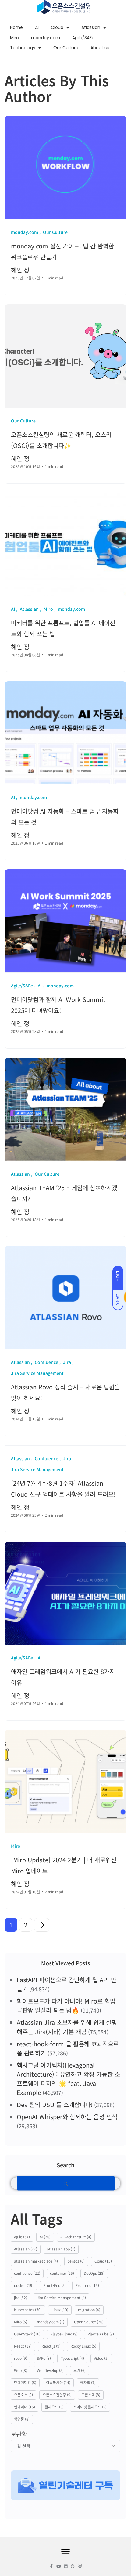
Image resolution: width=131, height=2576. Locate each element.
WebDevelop (50, 2370)
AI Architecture (76, 2237)
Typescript (72, 2358)
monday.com (46, 38)
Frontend (87, 2285)
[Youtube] (59, 2566)
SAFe (44, 2358)
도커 (80, 2370)
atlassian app (61, 2249)
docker (24, 2285)
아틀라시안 (58, 2382)
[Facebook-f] (52, 2566)
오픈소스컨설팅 (57, 2395)
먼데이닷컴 (25, 2382)
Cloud (57, 27)
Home (16, 27)
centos (76, 2261)
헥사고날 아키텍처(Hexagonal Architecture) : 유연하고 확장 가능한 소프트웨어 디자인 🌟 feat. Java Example (68, 2079)
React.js (51, 2346)
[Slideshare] (80, 2566)
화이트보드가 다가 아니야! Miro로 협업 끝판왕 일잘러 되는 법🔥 (66, 2005)
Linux (60, 2310)
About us (100, 48)
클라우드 (54, 2407)
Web (21, 2370)
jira (21, 2297)
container (62, 2273)
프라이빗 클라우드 (90, 2407)
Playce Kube (101, 2334)
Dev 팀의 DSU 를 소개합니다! (55, 2105)
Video (101, 2358)
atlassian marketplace (36, 2261)
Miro (14, 38)
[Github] (73, 2566)
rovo (21, 2358)
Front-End (55, 2285)
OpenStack (27, 2334)
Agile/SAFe (83, 38)
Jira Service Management (61, 2297)
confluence (27, 2273)
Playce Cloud (64, 2334)
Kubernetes (28, 2310)
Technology (23, 48)
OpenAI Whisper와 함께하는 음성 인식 (67, 2117)
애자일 (88, 2382)
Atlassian (91, 27)
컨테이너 (25, 2407)
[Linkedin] (66, 2566)
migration (89, 2310)
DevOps (94, 2273)
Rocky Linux (83, 2346)
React (23, 2346)
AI (37, 27)
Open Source (89, 2322)
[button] (66, 2552)
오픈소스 (23, 2395)
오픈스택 (91, 2395)
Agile (22, 2237)
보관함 (19, 2434)
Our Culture (66, 48)
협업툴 (22, 2419)
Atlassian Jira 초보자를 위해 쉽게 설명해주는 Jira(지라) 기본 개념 (67, 2027)
